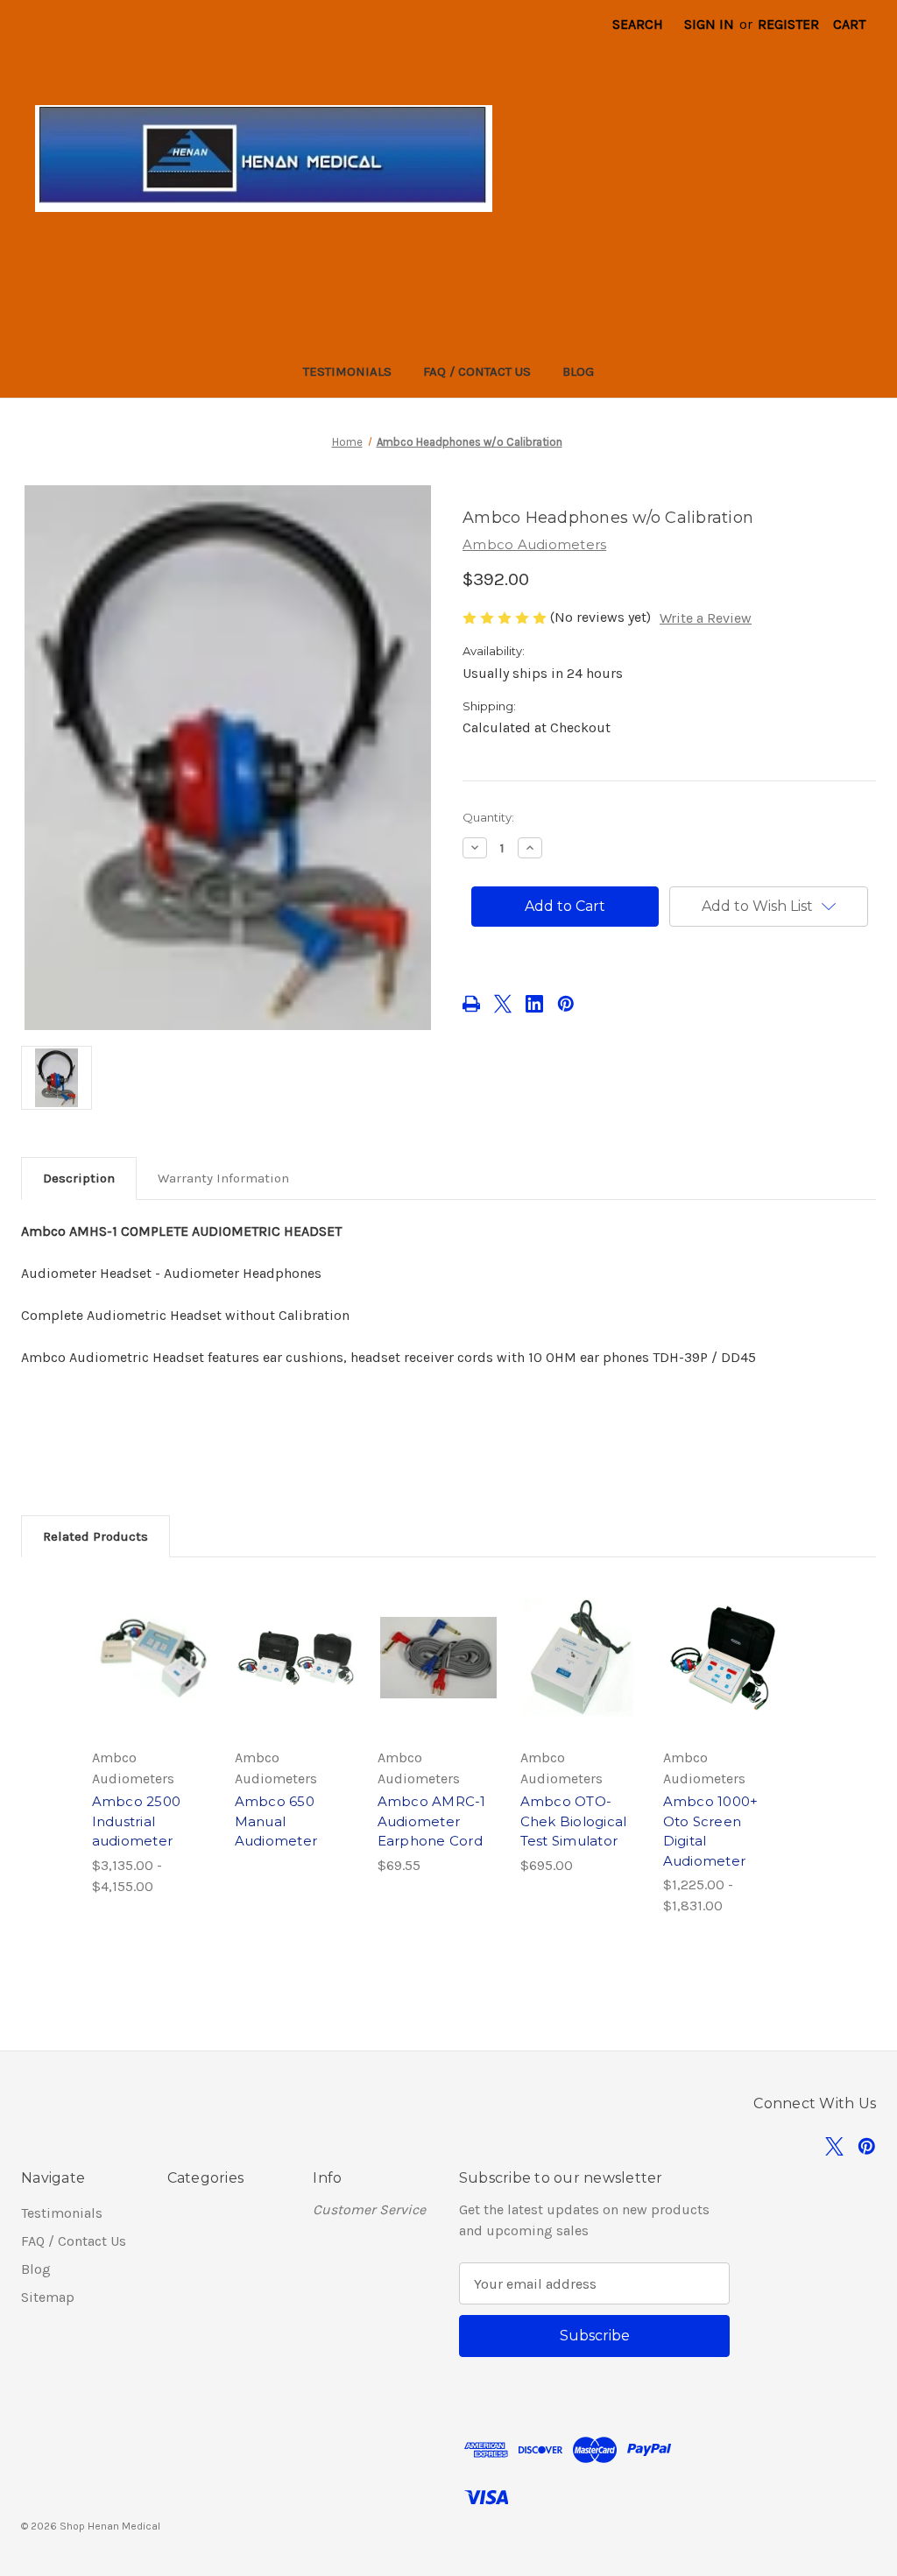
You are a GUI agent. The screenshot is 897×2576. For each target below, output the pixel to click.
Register (788, 24)
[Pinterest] (566, 1004)
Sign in (709, 24)
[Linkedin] (534, 1004)
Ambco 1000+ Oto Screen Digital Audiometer (711, 1831)
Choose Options (152, 1676)
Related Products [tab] (95, 1536)
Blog (578, 371)
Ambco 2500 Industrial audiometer (137, 1821)
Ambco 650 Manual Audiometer (276, 1821)
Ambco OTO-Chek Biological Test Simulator (574, 1821)
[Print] (471, 1004)
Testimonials (347, 371)
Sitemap (48, 2297)
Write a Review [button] (706, 618)
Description (79, 1178)
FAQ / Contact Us (477, 371)
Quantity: (488, 817)
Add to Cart (438, 1676)
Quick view (145, 1634)
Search (638, 24)
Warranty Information (223, 1178)
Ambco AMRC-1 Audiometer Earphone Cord (432, 1821)
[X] (503, 1004)
